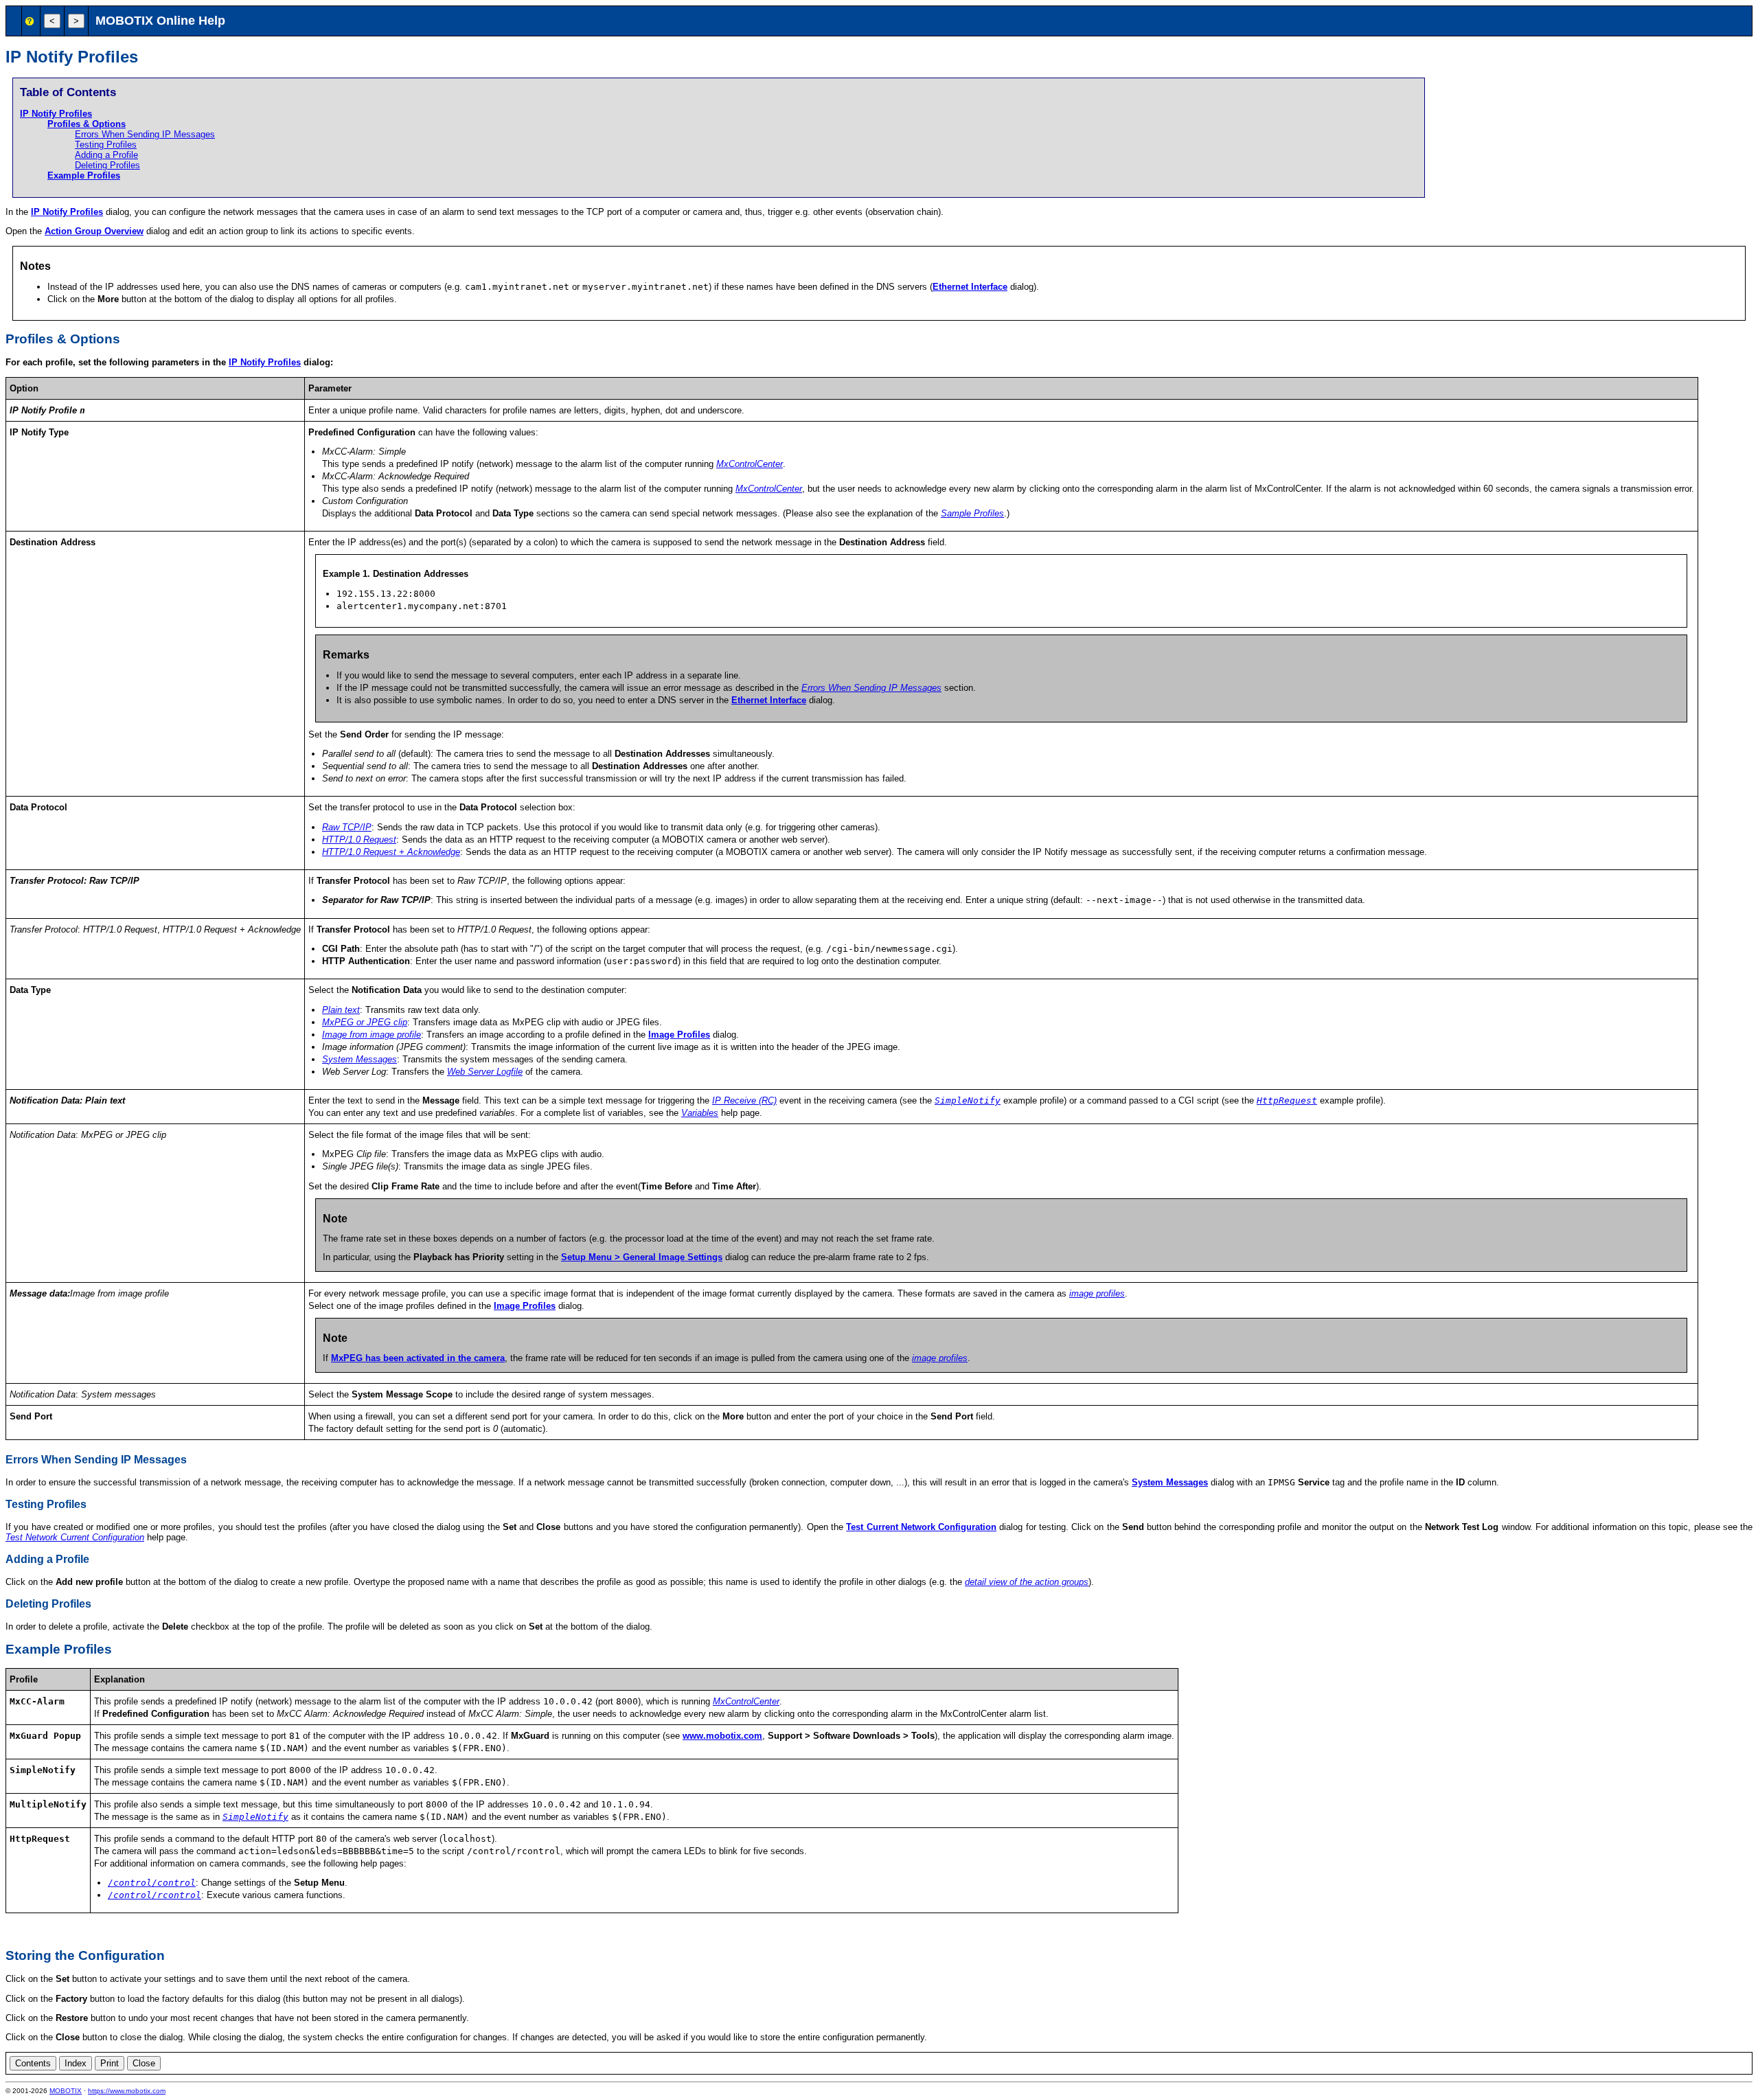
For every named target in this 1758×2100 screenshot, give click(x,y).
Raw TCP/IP (347, 827)
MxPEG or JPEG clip (365, 1022)
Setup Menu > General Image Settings (642, 1257)
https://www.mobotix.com (127, 2091)
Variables (700, 1113)
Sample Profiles (972, 513)
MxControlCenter (750, 464)
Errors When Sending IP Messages (145, 134)
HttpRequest (1287, 1100)
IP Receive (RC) (744, 1100)
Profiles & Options (87, 124)
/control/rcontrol (155, 1895)
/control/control (152, 1883)
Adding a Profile (106, 155)
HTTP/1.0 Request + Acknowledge (391, 852)
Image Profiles (679, 1035)
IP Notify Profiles (56, 114)
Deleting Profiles (107, 165)
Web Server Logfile (485, 1072)
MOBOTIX (66, 2091)
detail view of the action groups (1027, 1582)
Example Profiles (84, 175)
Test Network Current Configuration (75, 1537)
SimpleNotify (968, 1100)
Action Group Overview (94, 231)
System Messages (359, 1059)
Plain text (341, 1010)
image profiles (1097, 1293)
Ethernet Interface (970, 287)
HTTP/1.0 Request (359, 840)
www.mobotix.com (722, 1736)
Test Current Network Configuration (921, 1527)
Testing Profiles (106, 145)
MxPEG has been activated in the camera (418, 1358)
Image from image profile (372, 1035)
